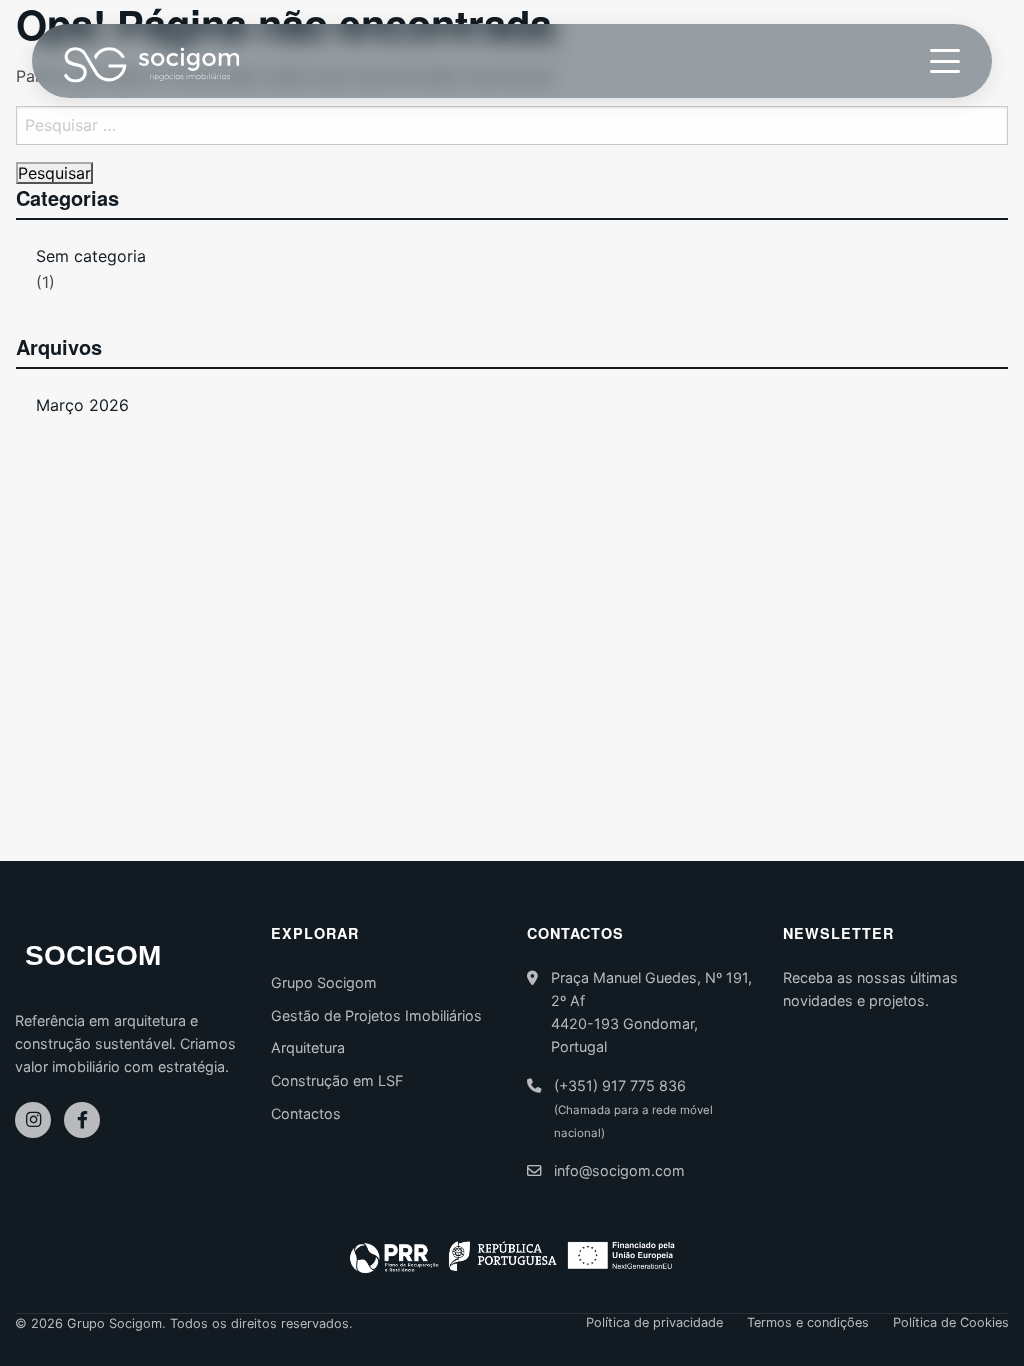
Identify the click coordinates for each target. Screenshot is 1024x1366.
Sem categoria (91, 256)
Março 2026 (82, 405)
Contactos (306, 1113)
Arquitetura (308, 1047)
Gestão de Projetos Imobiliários (376, 1015)
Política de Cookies (951, 1323)
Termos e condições (808, 1323)
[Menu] (945, 61)
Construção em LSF (337, 1080)
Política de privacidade (654, 1323)
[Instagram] (33, 1120)
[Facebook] (82, 1120)
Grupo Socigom (324, 982)
